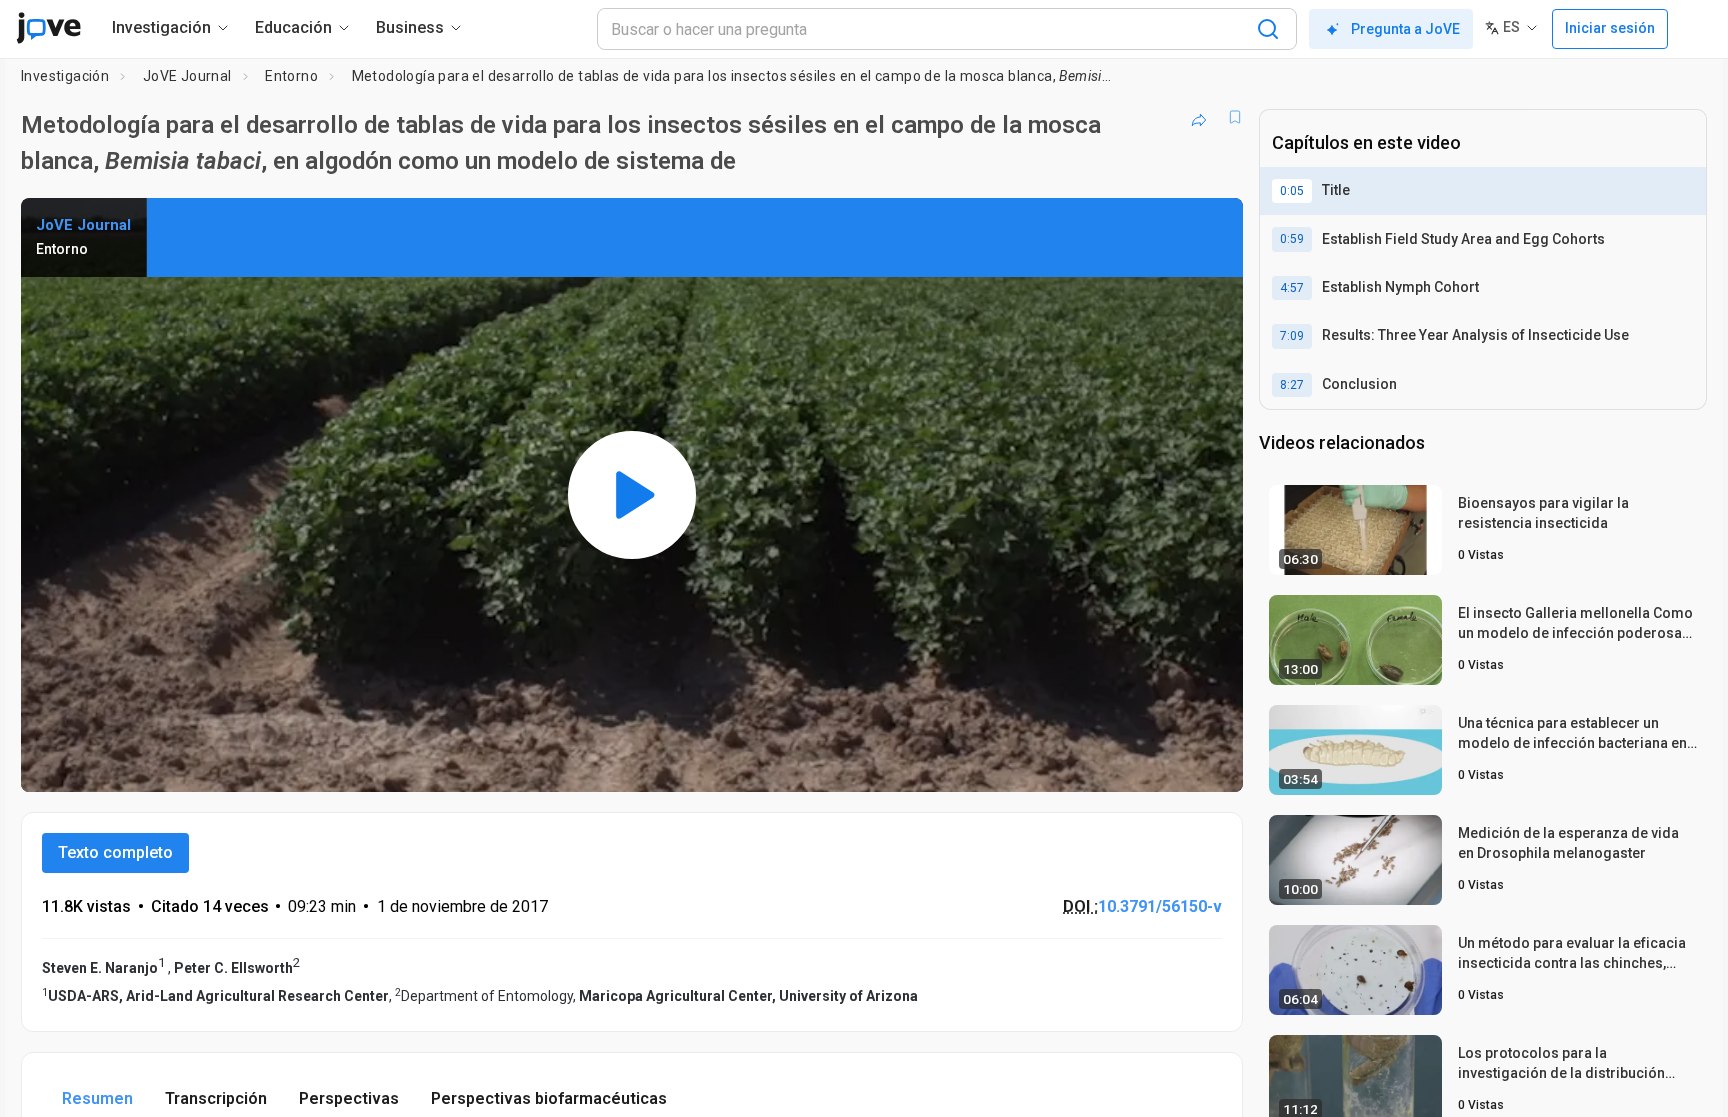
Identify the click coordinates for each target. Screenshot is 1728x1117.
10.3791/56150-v (1160, 906)
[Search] (1268, 29)
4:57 (1292, 288)
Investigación (65, 76)
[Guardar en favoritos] (1235, 117)
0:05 (1292, 191)
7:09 (1292, 336)
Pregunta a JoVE (1405, 29)
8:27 (1292, 385)
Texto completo (115, 852)
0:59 (1292, 239)
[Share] (1199, 117)
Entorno (291, 76)
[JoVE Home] (48, 28)
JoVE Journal (187, 76)
